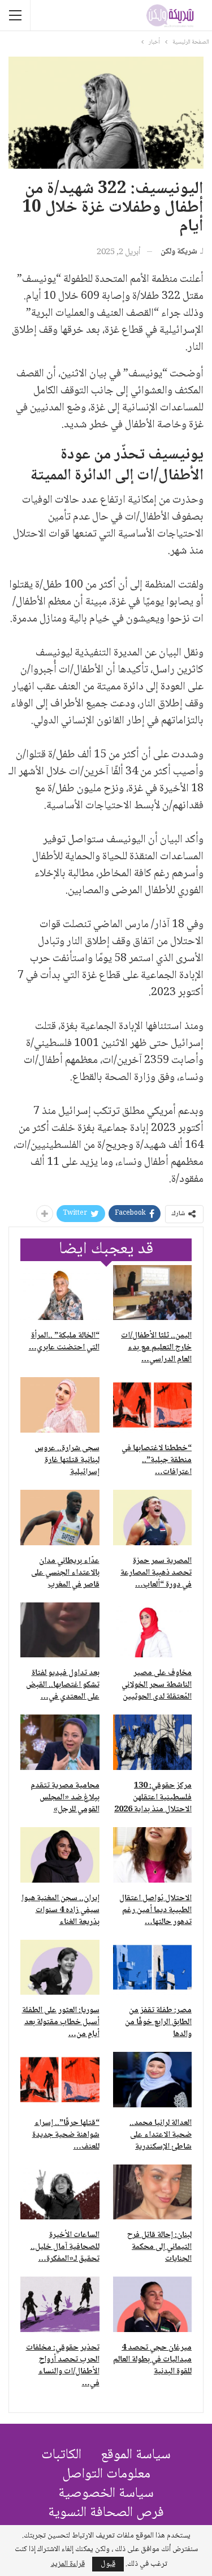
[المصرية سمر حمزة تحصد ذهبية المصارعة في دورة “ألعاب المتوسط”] (153, 1518)
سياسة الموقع (136, 2455)
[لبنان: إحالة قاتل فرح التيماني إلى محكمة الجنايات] (153, 2192)
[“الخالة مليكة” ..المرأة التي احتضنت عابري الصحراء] (60, 1293)
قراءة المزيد (68, 2564)
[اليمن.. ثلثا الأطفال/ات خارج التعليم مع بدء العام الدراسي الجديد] (153, 1293)
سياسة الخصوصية (106, 2494)
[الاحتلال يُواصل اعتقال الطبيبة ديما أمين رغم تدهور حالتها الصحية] (153, 1855)
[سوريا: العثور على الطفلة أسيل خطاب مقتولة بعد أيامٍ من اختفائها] (60, 1968)
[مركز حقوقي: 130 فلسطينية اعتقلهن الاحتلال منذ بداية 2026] (153, 1742)
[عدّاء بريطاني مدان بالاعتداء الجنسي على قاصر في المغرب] (60, 1518)
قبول (108, 2564)
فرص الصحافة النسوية (106, 2513)
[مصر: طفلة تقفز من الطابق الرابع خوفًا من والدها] (153, 1968)
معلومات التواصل (106, 2474)
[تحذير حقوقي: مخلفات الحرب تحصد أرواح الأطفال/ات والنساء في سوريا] (60, 2304)
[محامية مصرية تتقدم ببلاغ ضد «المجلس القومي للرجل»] (60, 1742)
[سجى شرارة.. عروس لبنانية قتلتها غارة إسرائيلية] (60, 1405)
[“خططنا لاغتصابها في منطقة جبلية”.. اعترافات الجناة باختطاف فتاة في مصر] (153, 1405)
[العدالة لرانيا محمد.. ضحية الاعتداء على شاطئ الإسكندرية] (153, 2080)
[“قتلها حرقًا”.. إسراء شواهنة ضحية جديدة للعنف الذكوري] (60, 2080)
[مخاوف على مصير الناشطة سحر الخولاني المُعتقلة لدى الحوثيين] (153, 1630)
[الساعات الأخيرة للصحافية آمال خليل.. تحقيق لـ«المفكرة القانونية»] (60, 2192)
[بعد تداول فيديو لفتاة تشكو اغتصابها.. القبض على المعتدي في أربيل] (60, 1630)
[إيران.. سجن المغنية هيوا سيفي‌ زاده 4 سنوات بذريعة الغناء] (60, 1855)
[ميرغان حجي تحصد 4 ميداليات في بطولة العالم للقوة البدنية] (153, 2304)
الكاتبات (61, 2455)
